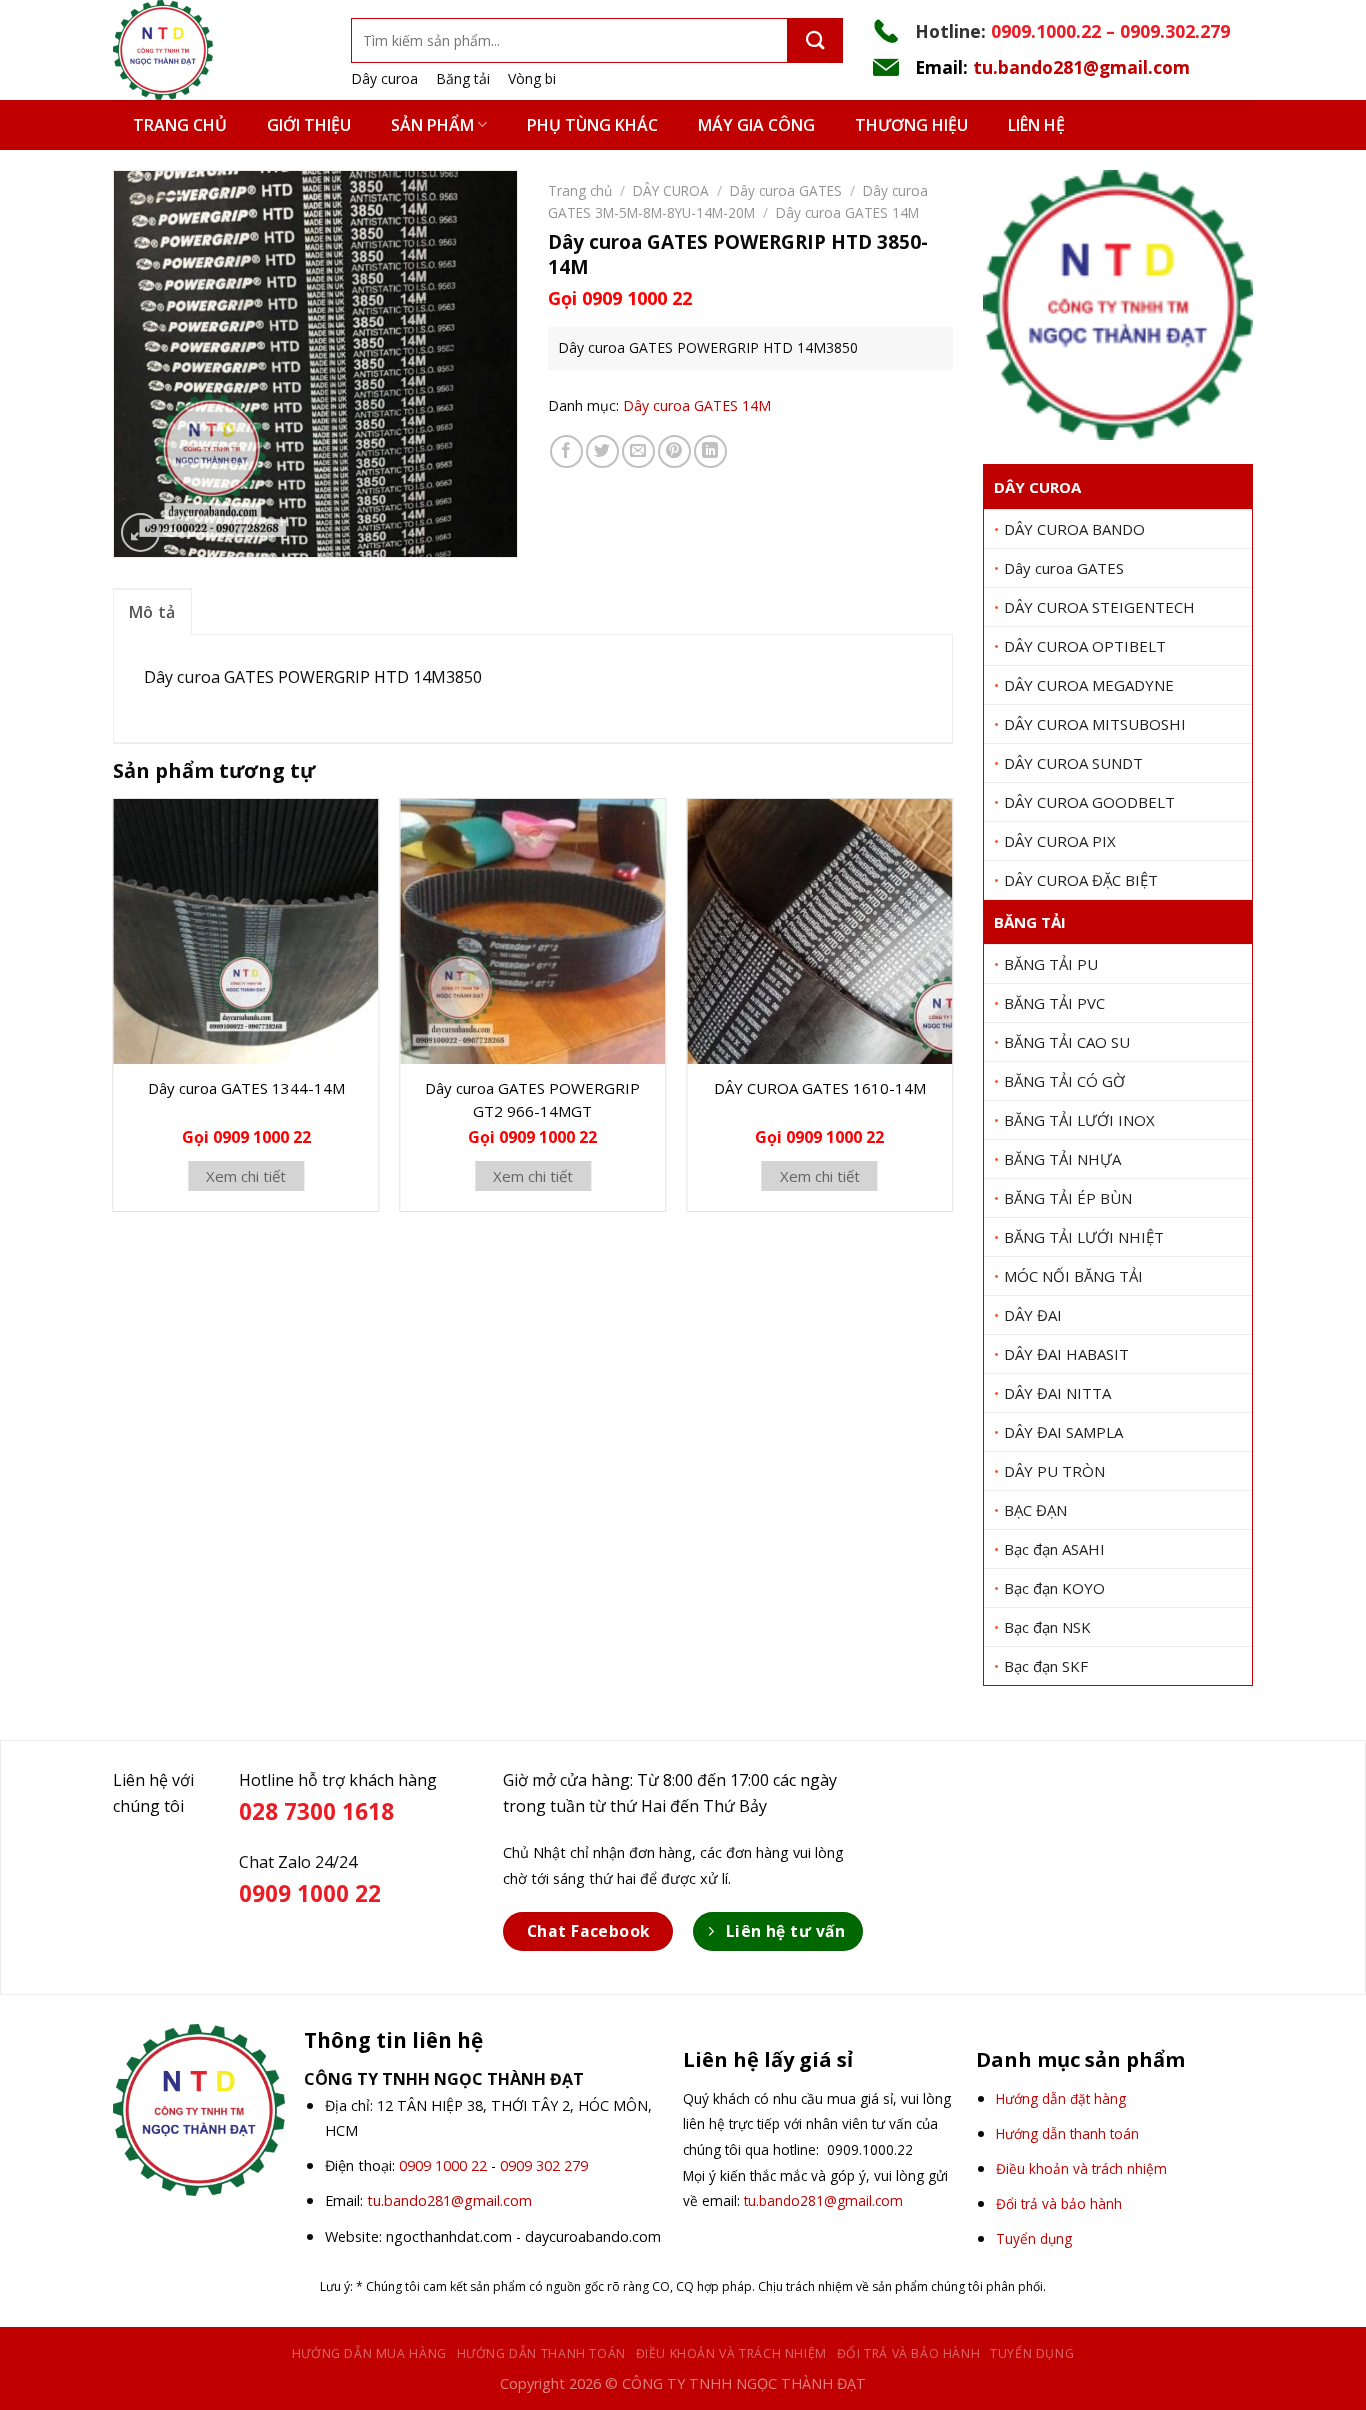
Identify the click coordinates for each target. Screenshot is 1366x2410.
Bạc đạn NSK (1047, 1627)
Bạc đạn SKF (1046, 1666)
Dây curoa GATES (1064, 568)
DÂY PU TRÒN (1054, 1471)
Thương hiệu (911, 125)
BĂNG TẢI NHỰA (1062, 1159)
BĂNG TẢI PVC (1054, 1003)
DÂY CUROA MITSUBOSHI (1095, 724)
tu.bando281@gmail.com (1081, 67)
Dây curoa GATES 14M (847, 212)
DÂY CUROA (1037, 487)
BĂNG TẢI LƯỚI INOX (1079, 1120)
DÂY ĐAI (1033, 1315)
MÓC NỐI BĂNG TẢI (1073, 1276)
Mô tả (152, 612)
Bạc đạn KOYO (1054, 1588)
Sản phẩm (432, 125)
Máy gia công (756, 125)
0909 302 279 (544, 2165)
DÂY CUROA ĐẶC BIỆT (1081, 880)
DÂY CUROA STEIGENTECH (1099, 607)
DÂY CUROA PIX (1060, 841)
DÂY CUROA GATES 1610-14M (820, 1088)
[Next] (952, 1013)
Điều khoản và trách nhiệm (731, 2353)
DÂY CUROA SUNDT (1073, 763)
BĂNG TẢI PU (1051, 964)
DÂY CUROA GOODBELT (1089, 802)
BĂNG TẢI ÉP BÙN (1068, 1198)
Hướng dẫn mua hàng (369, 2353)
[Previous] (114, 1013)
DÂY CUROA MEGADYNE (1089, 685)
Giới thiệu (309, 125)
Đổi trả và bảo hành (909, 2353)
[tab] (152, 612)
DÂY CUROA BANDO (1074, 529)
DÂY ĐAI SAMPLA (1063, 1432)
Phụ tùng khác (592, 125)
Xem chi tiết (246, 1176)
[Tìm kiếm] (815, 40)
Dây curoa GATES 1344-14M (246, 1088)
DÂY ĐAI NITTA (1057, 1393)
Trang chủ (180, 125)
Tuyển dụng (1032, 2353)
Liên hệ (1036, 125)
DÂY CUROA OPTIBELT (1085, 646)
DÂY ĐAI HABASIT (1066, 1354)
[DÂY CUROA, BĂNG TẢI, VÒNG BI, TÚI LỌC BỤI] (217, 50)
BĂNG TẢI (1030, 922)
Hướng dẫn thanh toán (541, 2353)
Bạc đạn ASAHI (1054, 1549)
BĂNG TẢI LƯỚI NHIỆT (1084, 1237)
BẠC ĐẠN (1035, 1510)
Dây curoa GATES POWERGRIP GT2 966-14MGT (532, 1099)
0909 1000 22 (443, 2165)
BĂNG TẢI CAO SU (1067, 1042)
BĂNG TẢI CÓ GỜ (1064, 1081)
